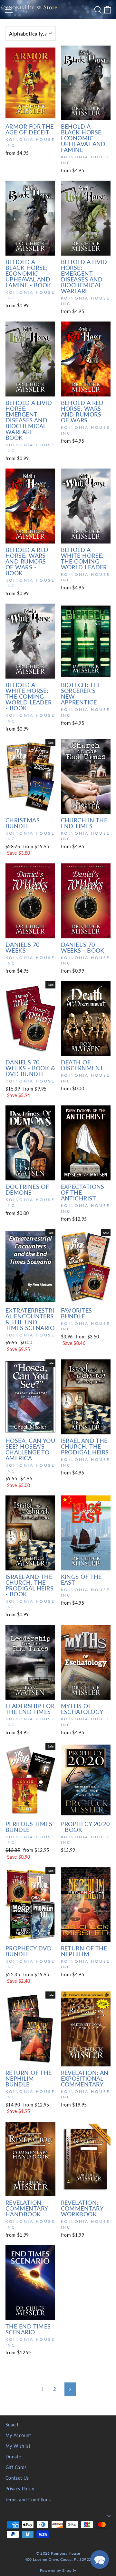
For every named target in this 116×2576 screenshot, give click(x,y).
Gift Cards (16, 2467)
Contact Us (17, 2478)
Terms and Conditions (28, 2500)
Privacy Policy (20, 2489)
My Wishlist (18, 2446)
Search (13, 2425)
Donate (13, 2457)
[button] (100, 2560)
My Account (18, 2435)
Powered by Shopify (58, 2570)
